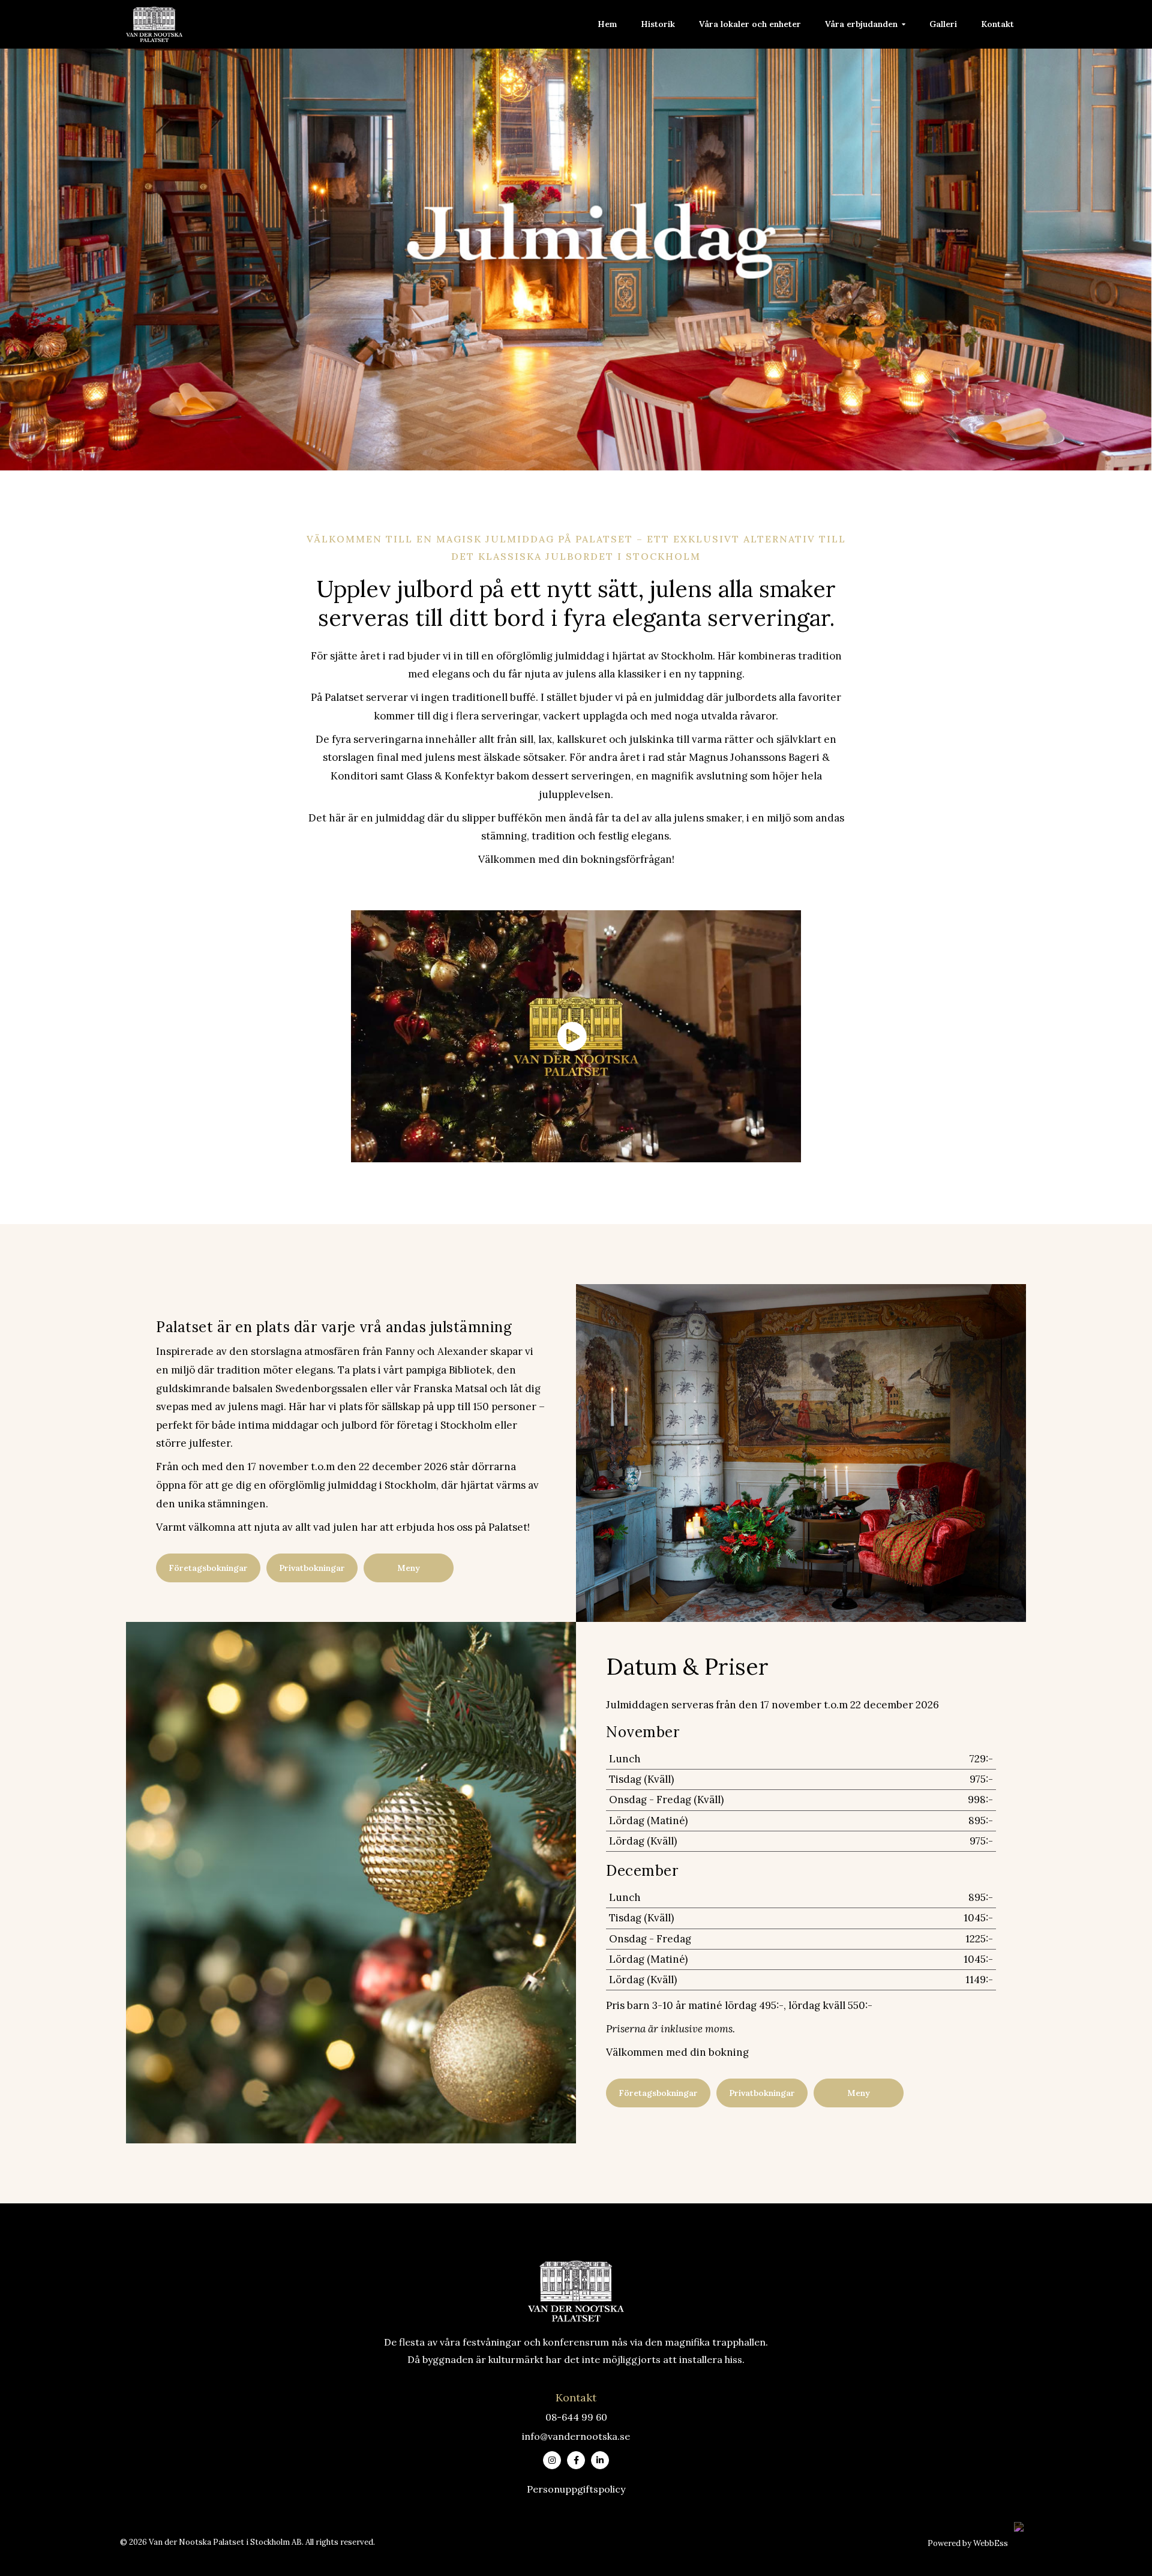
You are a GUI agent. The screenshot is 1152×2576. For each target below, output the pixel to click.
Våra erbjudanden (861, 24)
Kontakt (997, 24)
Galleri (943, 24)
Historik (658, 24)
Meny (409, 1568)
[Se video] (576, 1037)
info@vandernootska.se (576, 2436)
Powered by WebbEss (968, 2543)
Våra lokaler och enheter (750, 24)
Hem (607, 24)
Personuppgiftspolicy (576, 2489)
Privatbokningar (312, 1568)
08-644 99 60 (576, 2417)
